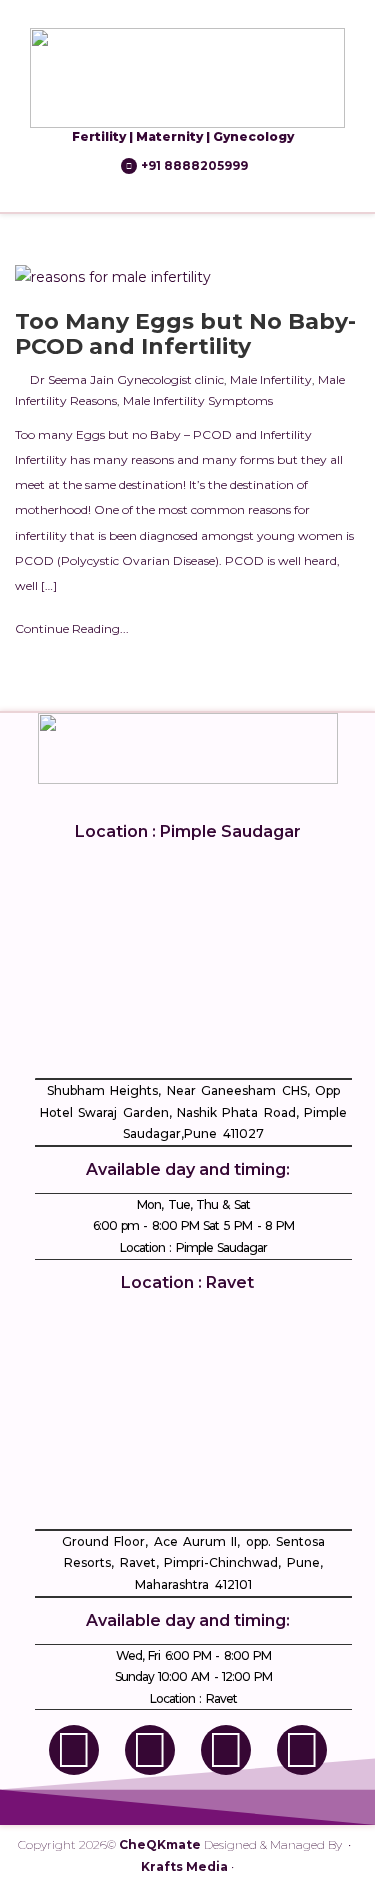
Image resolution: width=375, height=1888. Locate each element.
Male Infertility (271, 379)
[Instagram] (150, 1750)
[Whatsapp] (302, 1750)
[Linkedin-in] (226, 1750)
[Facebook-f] (74, 1750)
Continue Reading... (72, 628)
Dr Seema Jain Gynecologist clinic (127, 379)
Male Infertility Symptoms (198, 400)
